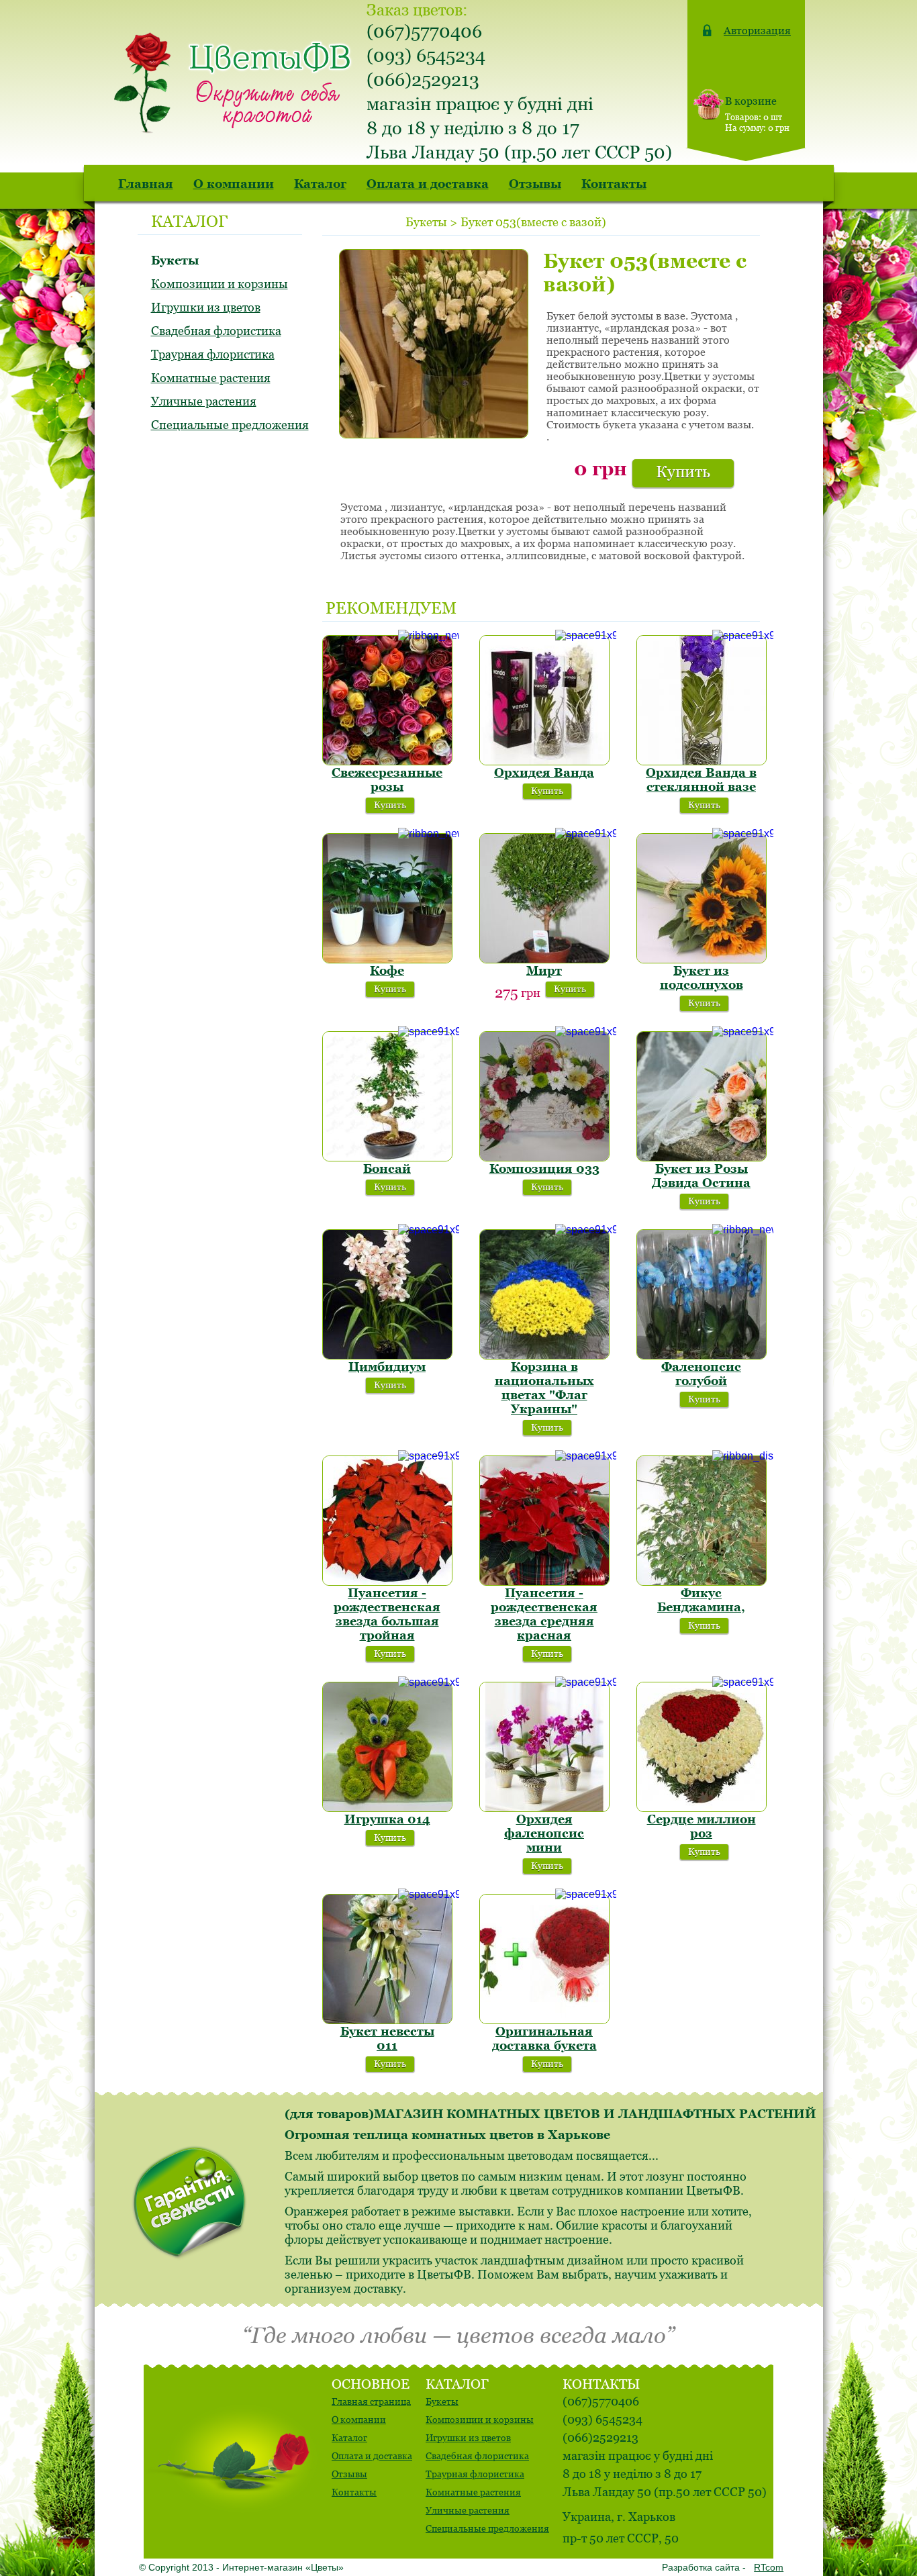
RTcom (769, 2567)
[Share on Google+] (634, 220)
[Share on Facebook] (614, 220)
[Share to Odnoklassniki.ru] (655, 220)
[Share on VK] (675, 220)
